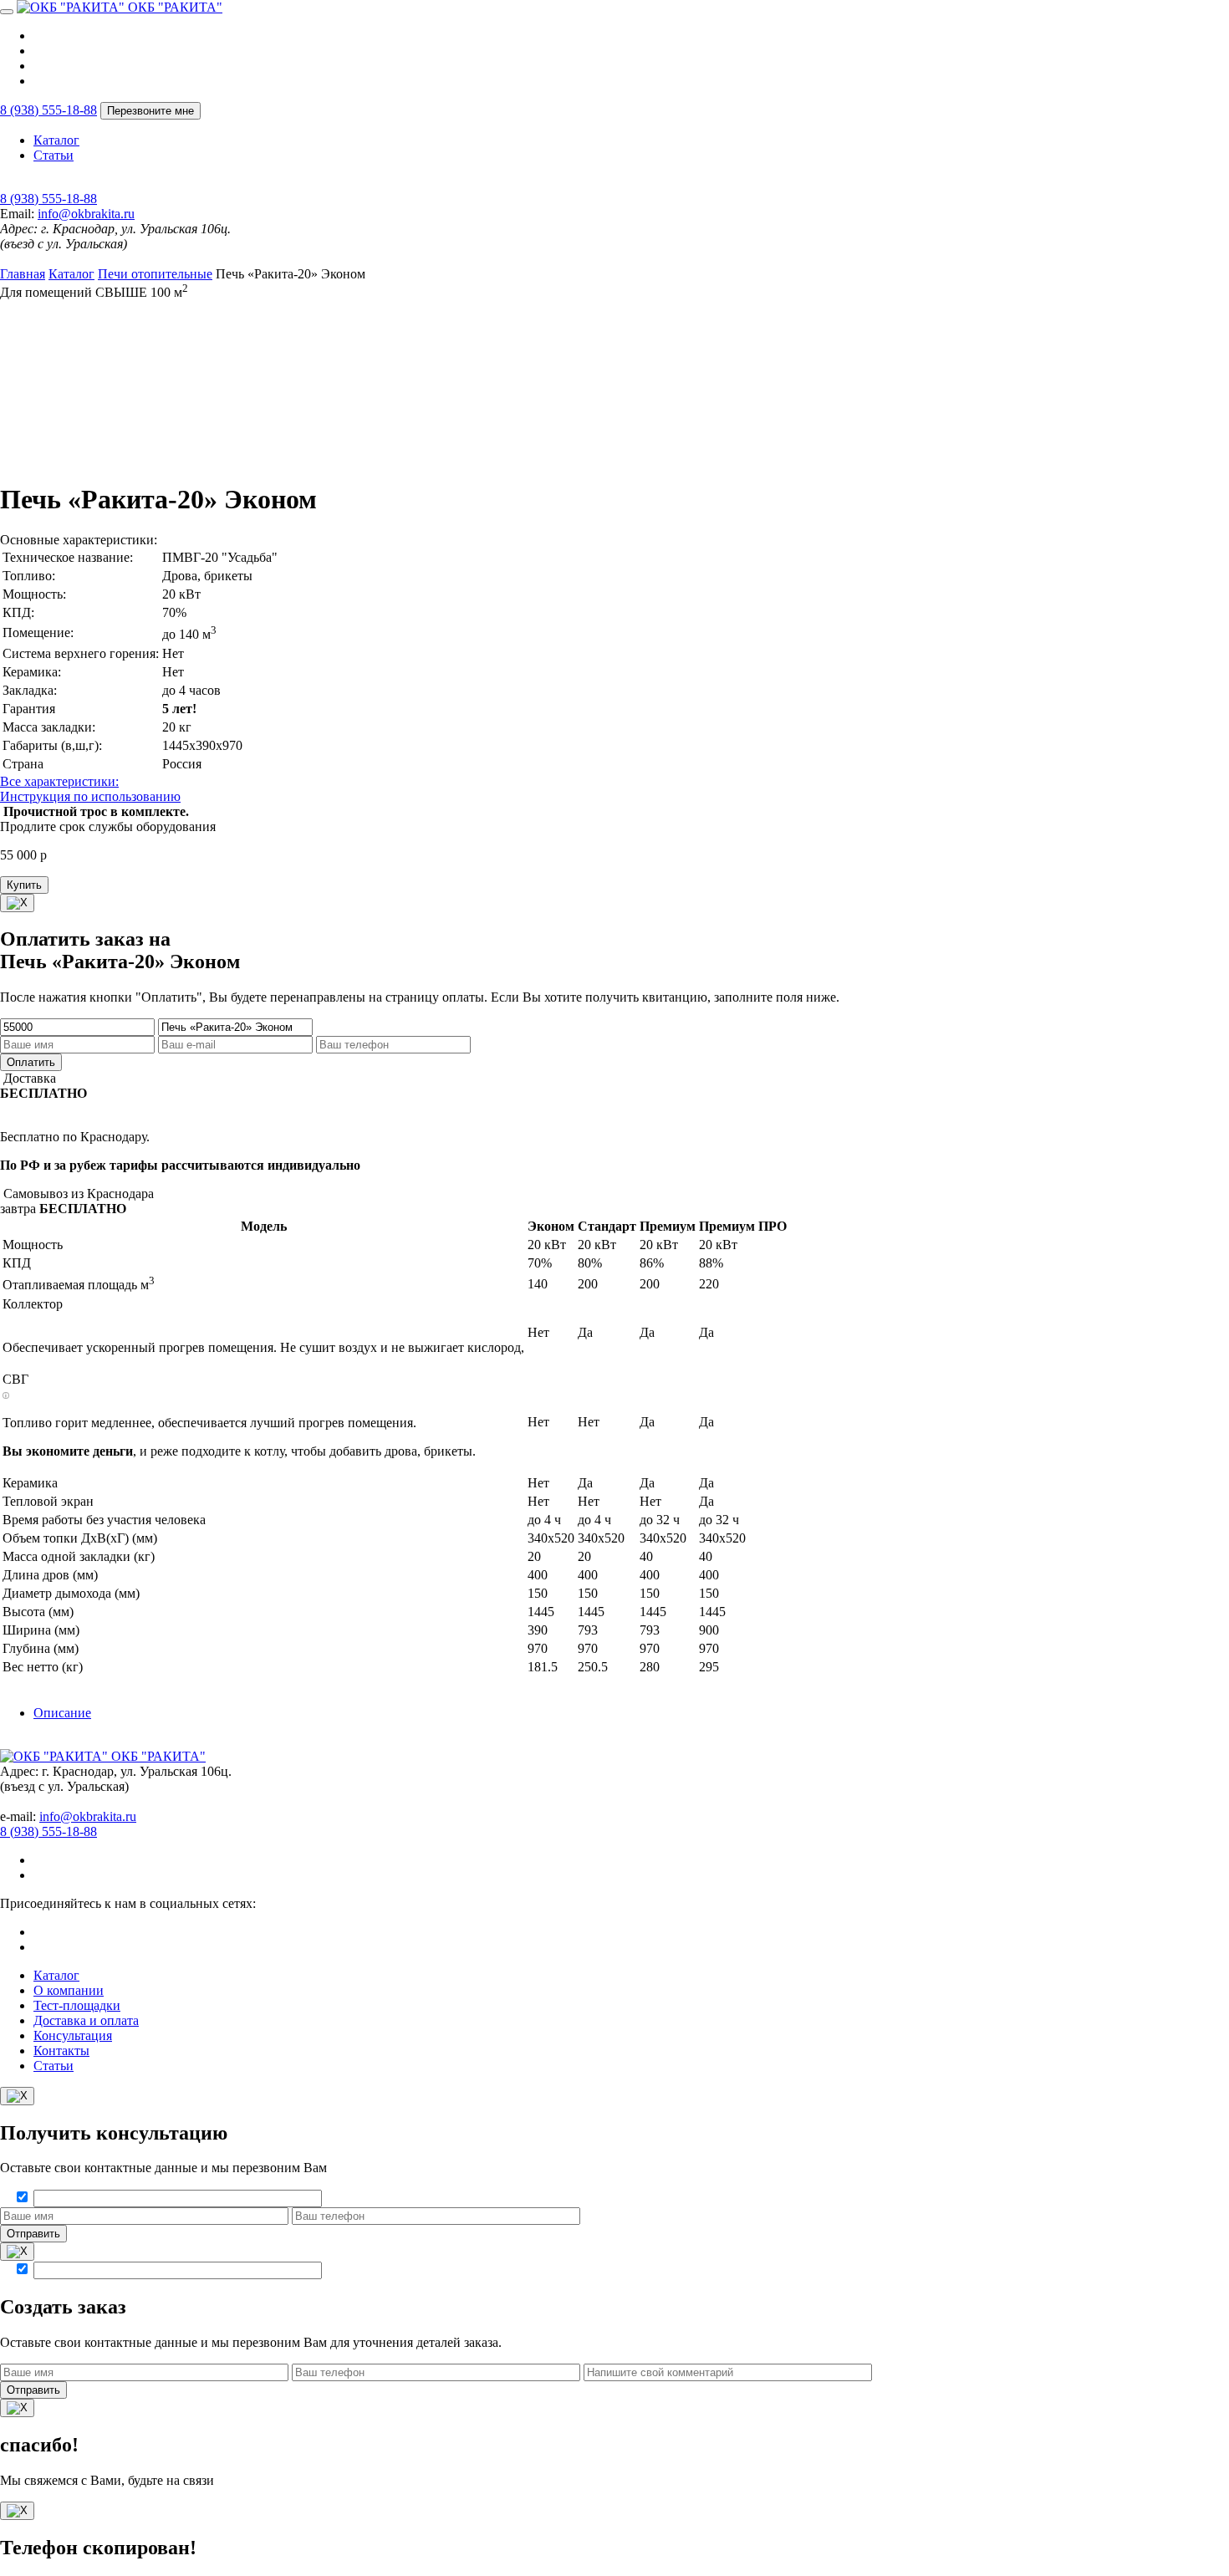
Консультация (73, 2035)
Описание (62, 1713)
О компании (69, 1990)
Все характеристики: (59, 781)
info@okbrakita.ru (86, 214)
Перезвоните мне (150, 111)
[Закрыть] (17, 903)
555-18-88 (48, 110)
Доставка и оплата (86, 2020)
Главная (23, 274)
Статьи (54, 155)
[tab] (631, 1713)
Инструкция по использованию (90, 796)
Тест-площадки (77, 2005)
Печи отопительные (155, 274)
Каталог (56, 140)
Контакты (61, 2051)
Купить (24, 885)
